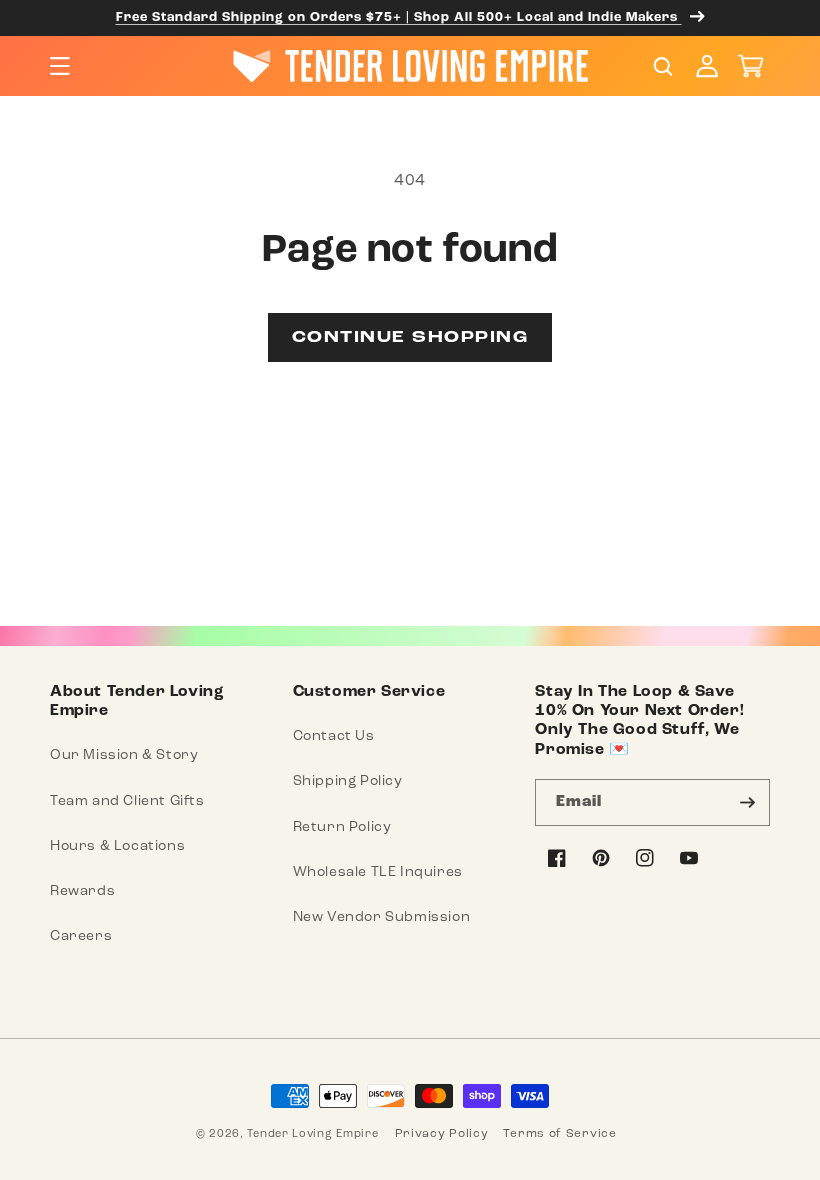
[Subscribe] (747, 802)
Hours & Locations (117, 845)
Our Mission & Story (124, 754)
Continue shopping (410, 337)
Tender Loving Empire (312, 1133)
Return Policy (342, 826)
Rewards (82, 890)
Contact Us (334, 735)
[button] (60, 66)
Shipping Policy (348, 780)
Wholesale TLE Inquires (378, 871)
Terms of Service (559, 1133)
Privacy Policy (442, 1133)
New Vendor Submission (382, 916)
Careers (81, 935)
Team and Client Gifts (127, 800)
